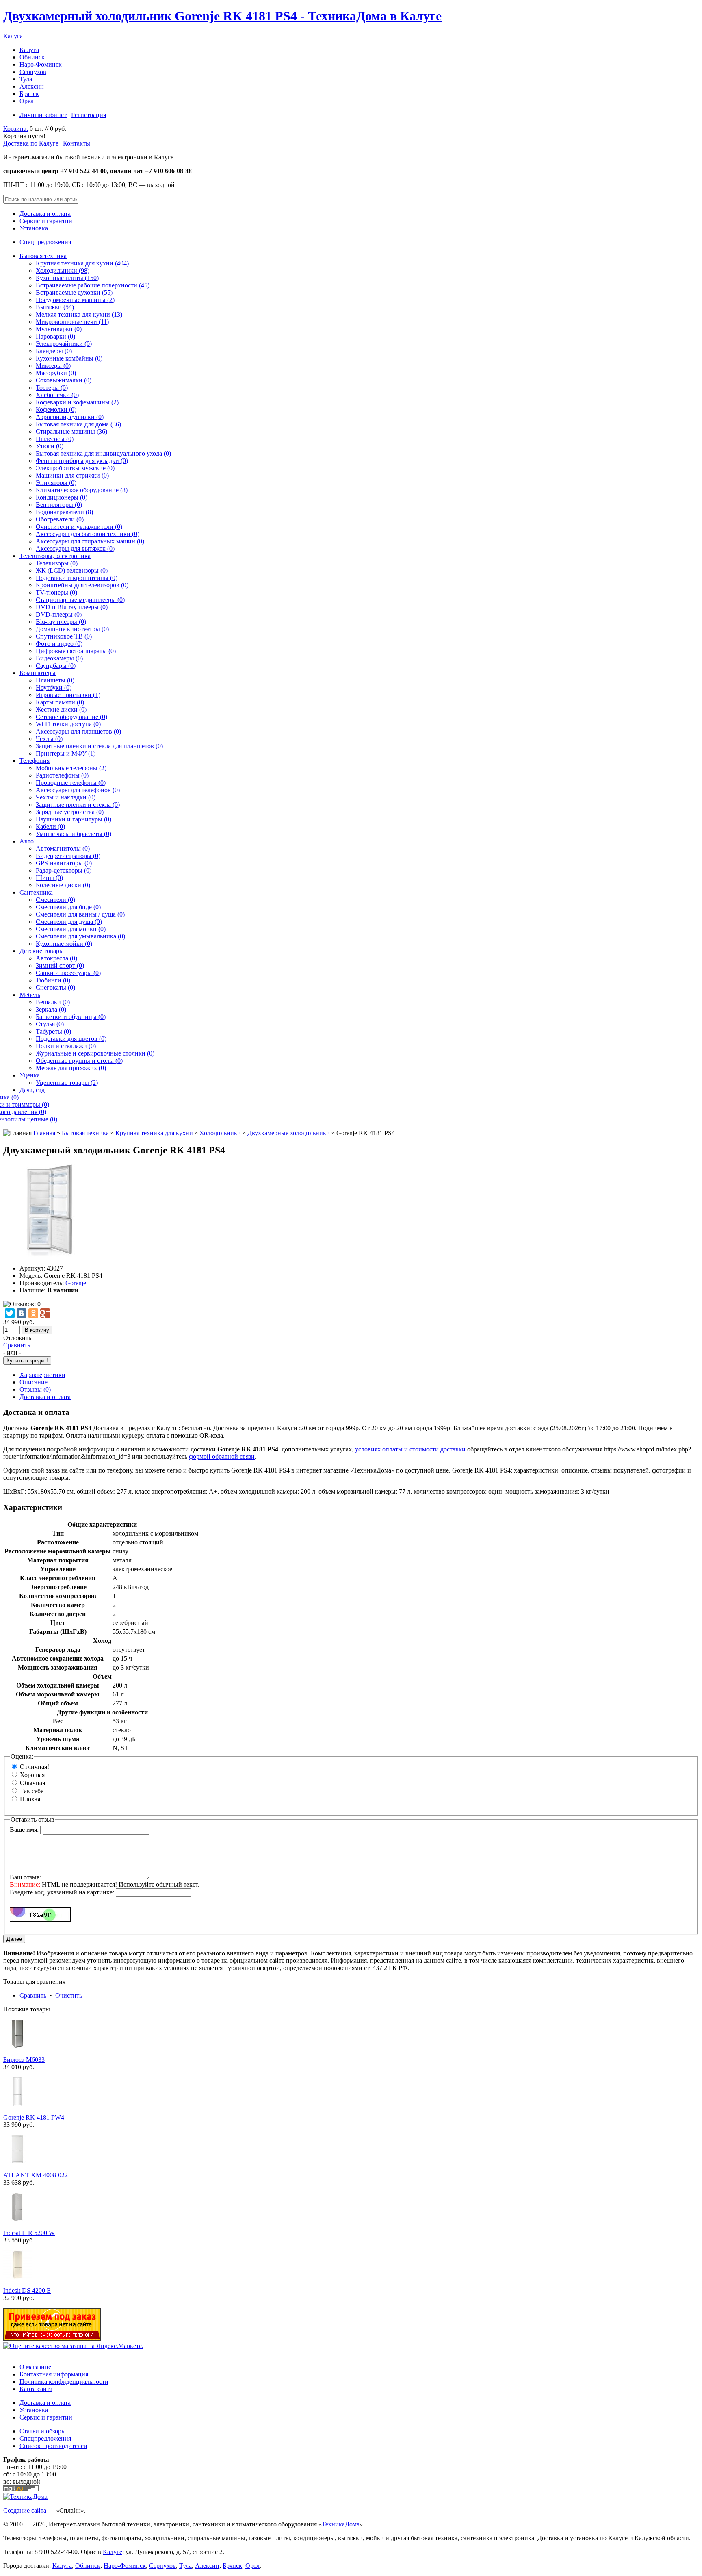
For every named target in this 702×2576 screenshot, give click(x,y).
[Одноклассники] (33, 1313)
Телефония (35, 761)
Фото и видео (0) (59, 644)
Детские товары (42, 951)
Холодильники (220, 1133)
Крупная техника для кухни (154, 1133)
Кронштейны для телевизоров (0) (82, 585)
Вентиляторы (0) (59, 505)
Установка (34, 228)
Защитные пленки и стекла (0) (78, 805)
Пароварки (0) (55, 336)
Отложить (17, 1338)
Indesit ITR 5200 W (29, 2233)
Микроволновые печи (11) (72, 322)
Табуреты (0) (53, 1031)
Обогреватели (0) (60, 519)
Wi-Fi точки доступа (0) (68, 724)
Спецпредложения (45, 242)
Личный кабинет (43, 115)
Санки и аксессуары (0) (68, 973)
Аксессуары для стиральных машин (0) (90, 541)
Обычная (32, 1783)
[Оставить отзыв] (22, 1304)
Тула (26, 79)
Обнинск (32, 57)
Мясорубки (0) (56, 373)
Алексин (32, 86)
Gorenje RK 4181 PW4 (34, 2117)
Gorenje (76, 1283)
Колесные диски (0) (63, 885)
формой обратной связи (222, 1456)
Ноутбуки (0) (54, 687)
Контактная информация (54, 2374)
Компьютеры (38, 673)
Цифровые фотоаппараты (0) (76, 651)
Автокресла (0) (56, 958)
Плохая (30, 1799)
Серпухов (33, 72)
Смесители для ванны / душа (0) (80, 914)
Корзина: (16, 129)
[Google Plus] (45, 1313)
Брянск (29, 94)
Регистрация (89, 115)
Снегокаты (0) (55, 987)
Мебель (30, 995)
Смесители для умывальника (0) (80, 936)
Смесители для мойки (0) (71, 929)
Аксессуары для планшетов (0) (78, 731)
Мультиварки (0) (59, 329)
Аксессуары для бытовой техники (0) (88, 534)
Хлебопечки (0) (57, 395)
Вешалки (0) (53, 1002)
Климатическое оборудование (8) (82, 490)
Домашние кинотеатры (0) (72, 629)
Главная (44, 1133)
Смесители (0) (55, 900)
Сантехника (36, 892)
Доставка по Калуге (31, 143)
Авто (27, 841)
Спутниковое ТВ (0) (64, 636)
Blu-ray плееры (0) (61, 622)
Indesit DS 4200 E (27, 2290)
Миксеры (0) (53, 366)
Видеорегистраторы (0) (68, 856)
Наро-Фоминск (41, 64)
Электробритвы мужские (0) (75, 468)
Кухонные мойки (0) (64, 944)
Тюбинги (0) (53, 980)
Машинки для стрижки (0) (72, 475)
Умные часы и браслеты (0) (74, 834)
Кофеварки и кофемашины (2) (77, 402)
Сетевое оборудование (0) (71, 717)
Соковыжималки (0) (64, 380)
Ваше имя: (24, 1830)
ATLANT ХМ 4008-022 (36, 2175)
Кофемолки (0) (56, 409)
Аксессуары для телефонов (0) (78, 790)
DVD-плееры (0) (59, 614)
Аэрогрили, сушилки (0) (70, 417)
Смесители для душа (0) (69, 922)
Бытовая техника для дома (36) (78, 424)
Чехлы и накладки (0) (66, 797)
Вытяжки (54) (55, 307)
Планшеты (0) (55, 680)
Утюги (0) (50, 446)
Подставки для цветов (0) (71, 1039)
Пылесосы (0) (55, 439)
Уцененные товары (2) (67, 1083)
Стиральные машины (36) (71, 431)
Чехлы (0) (49, 739)
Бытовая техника (43, 256)
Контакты (77, 143)
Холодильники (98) (63, 270)
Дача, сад (32, 1090)
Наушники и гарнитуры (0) (74, 819)
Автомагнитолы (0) (63, 848)
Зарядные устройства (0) (70, 812)
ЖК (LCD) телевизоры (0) (72, 570)
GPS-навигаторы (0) (64, 863)
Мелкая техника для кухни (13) (79, 314)
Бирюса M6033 (24, 2060)
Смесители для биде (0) (68, 907)
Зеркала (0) (51, 1009)
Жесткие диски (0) (61, 709)
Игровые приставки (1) (68, 695)
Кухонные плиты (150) (67, 278)
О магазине (35, 2367)
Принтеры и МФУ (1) (66, 753)
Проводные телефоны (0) (71, 783)
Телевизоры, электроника (55, 556)
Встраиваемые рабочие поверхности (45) (93, 285)
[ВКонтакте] (22, 1313)
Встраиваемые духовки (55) (74, 292)
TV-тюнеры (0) (56, 592)
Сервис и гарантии (46, 221)
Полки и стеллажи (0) (66, 1046)
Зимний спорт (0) (60, 965)
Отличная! (35, 1767)
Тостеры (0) (52, 388)
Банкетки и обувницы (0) (71, 1017)
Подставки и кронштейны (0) (77, 578)
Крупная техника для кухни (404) (82, 263)
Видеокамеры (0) (59, 658)
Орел (27, 101)
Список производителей (53, 2446)
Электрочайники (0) (64, 344)
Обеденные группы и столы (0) (79, 1061)
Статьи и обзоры (43, 2431)
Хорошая (32, 1775)
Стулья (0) (50, 1024)
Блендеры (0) (54, 351)
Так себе (32, 1791)
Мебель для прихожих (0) (71, 1068)
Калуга (13, 36)
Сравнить (17, 1345)
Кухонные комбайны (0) (69, 358)
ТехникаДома (341, 2524)
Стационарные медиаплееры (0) (80, 600)
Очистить (69, 1995)
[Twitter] (10, 1313)
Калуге (113, 2552)
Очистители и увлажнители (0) (79, 527)
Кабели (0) (50, 826)
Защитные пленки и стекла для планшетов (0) (99, 746)
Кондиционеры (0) (62, 497)
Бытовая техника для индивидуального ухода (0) (103, 453)
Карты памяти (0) (60, 702)
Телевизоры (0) (57, 563)
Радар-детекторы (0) (64, 870)
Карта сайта (36, 2389)
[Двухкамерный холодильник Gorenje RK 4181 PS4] (50, 1254)
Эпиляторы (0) (56, 483)
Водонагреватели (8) (64, 512)
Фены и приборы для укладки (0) (82, 461)
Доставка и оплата (45, 214)
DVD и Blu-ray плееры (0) (72, 607)
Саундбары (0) (56, 666)
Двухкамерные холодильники (289, 1133)
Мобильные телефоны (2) (71, 768)
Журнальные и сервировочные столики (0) (95, 1053)
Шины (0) (49, 878)
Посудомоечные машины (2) (75, 300)
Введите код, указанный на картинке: (62, 1892)
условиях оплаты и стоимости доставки (410, 1449)
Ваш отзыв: (26, 1877)
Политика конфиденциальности (64, 2382)
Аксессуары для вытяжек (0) (75, 548)
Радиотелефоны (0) (62, 775)
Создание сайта (25, 2510)
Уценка (30, 1075)
